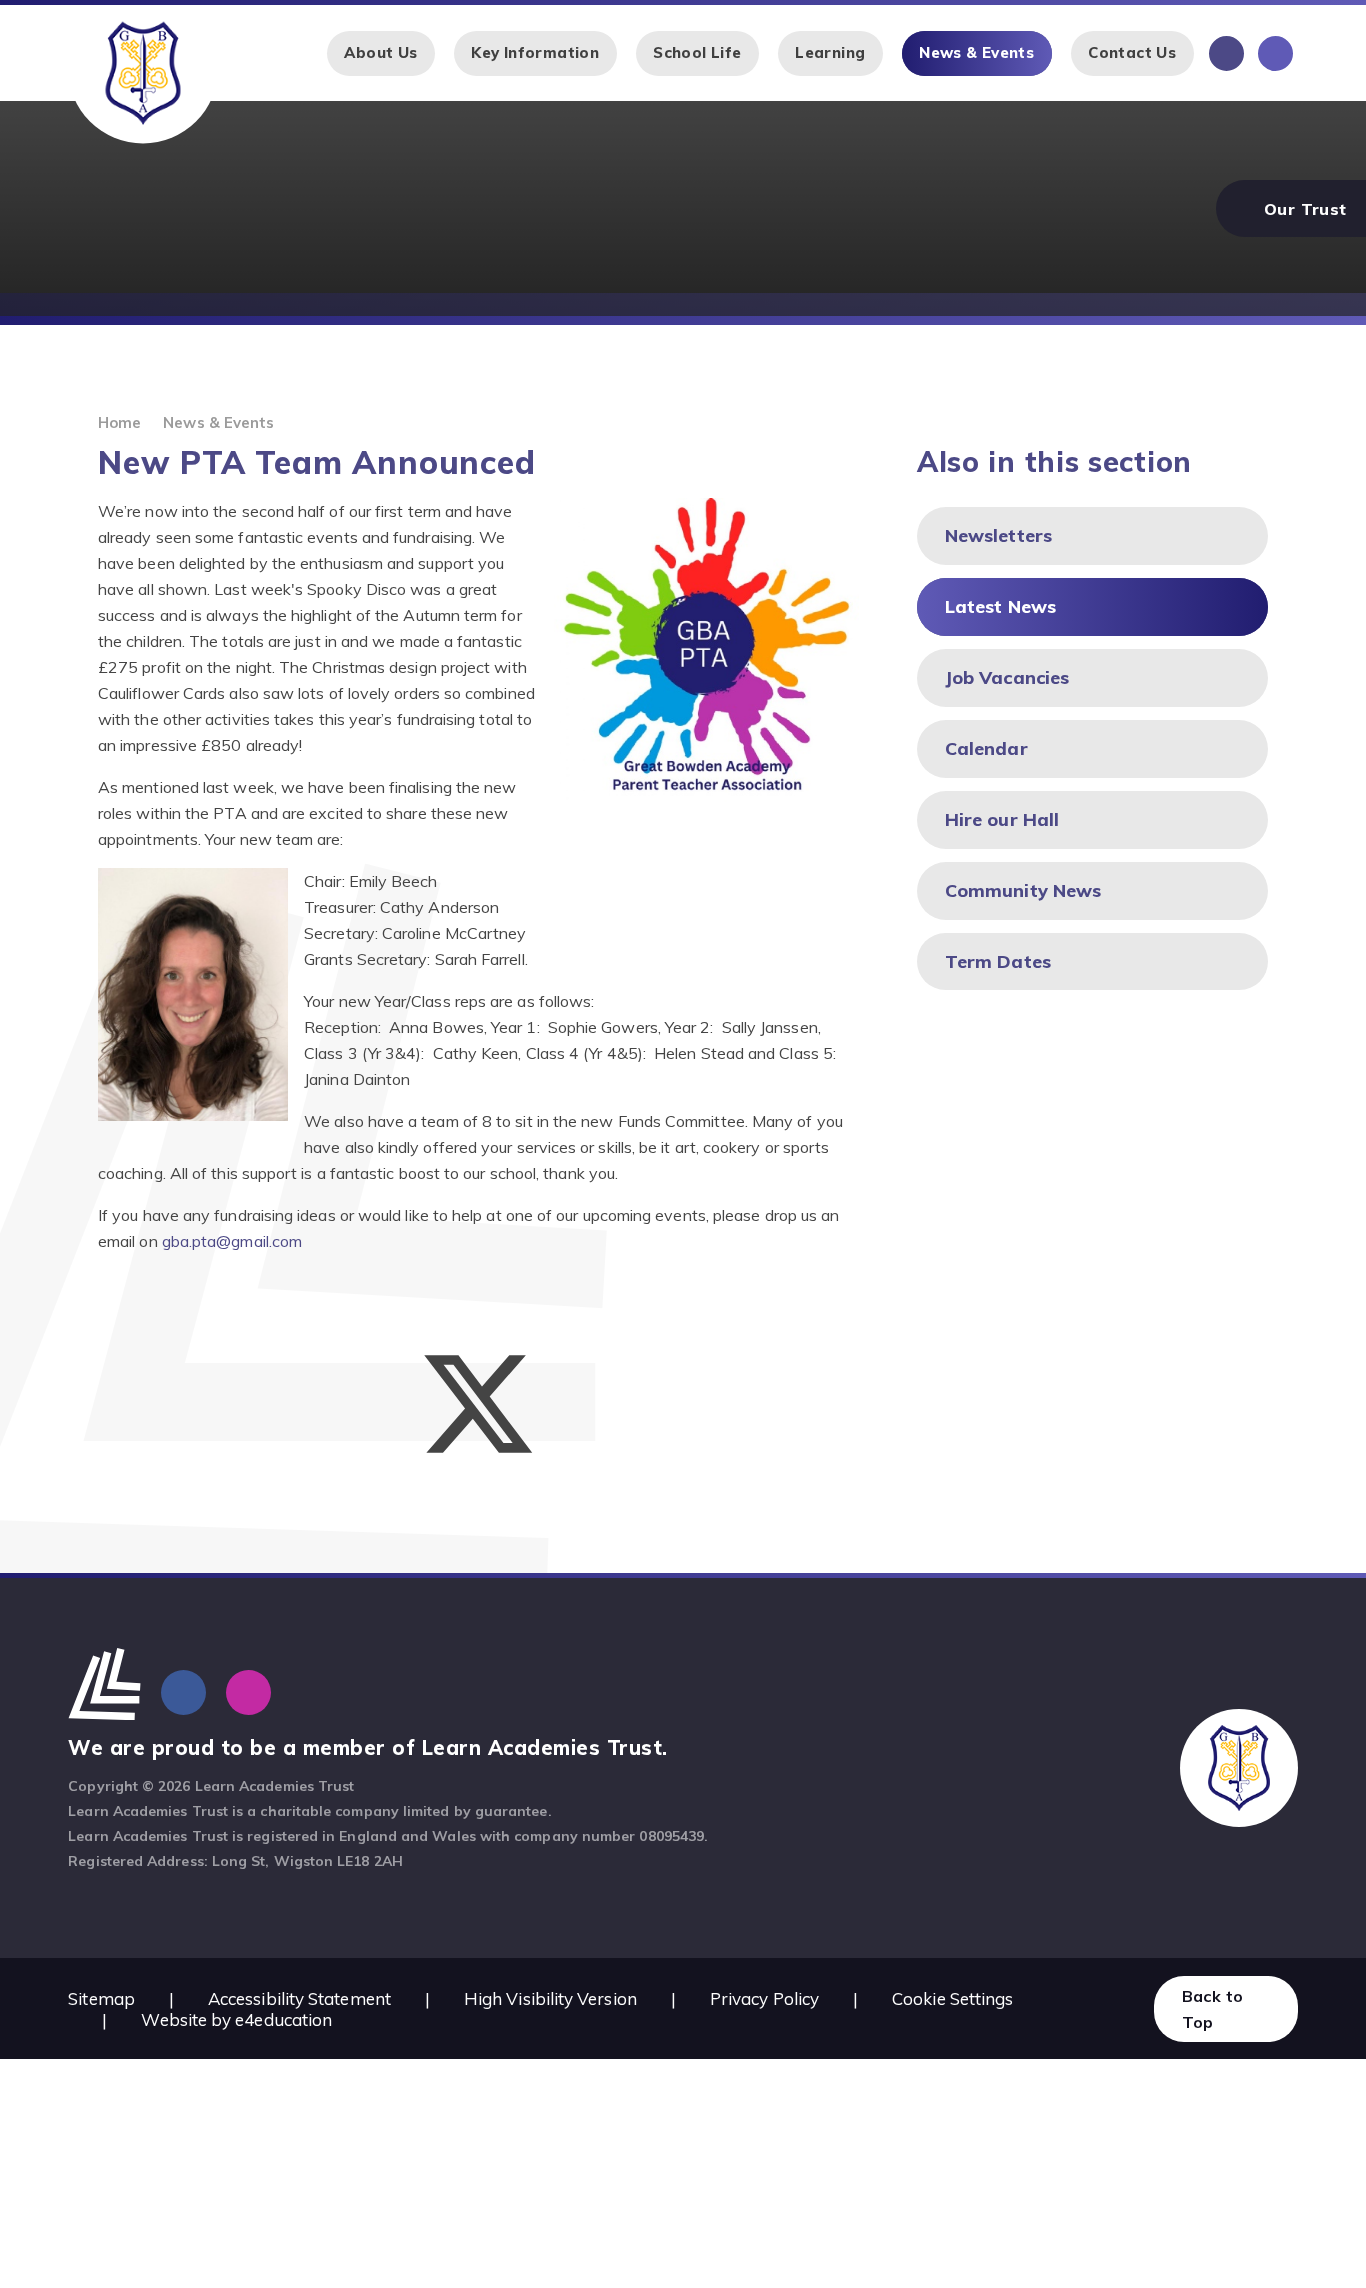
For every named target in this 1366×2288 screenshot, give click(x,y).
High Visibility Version (550, 1998)
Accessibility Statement (299, 1998)
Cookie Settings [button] (952, 1998)
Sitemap (101, 1998)
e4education (283, 2019)
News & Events (218, 422)
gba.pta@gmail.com (232, 1241)
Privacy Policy (764, 1998)
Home (119, 422)
